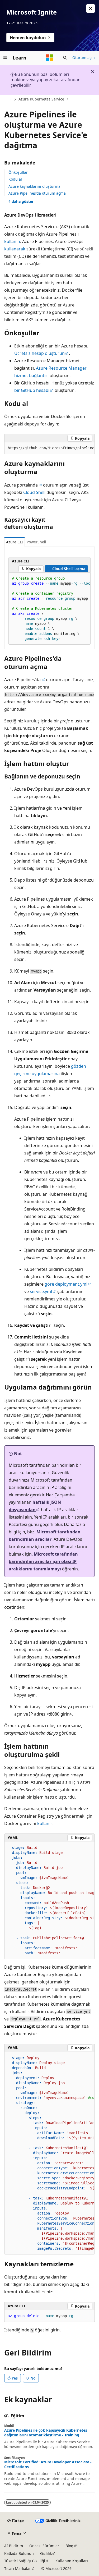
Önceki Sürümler (44, 2546)
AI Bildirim (14, 2546)
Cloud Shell (34, 492)
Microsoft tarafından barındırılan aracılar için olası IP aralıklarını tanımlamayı (43, 1561)
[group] (49, 448)
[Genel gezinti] (5, 58)
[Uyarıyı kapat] (91, 8)
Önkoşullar (18, 172)
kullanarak (15, 249)
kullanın (12, 241)
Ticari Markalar (18, 2568)
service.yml (41, 1291)
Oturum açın (84, 58)
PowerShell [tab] (36, 542)
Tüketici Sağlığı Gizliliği (25, 2561)
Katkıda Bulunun (19, 2553)
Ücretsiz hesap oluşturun (39, 353)
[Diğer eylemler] (90, 99)
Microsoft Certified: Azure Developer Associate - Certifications (48, 2464)
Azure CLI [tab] (15, 542)
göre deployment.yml (66, 1284)
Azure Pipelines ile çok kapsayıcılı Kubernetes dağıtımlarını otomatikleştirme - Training (46, 2433)
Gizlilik (46, 2553)
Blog (69, 2546)
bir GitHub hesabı (32, 390)
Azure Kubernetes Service (41, 99)
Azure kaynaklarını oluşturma (34, 186)
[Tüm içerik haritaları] (9, 99)
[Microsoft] (50, 58)
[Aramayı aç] (65, 58)
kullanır (44, 1823)
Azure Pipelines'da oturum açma (37, 193)
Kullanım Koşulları (72, 2561)
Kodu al (15, 179)
